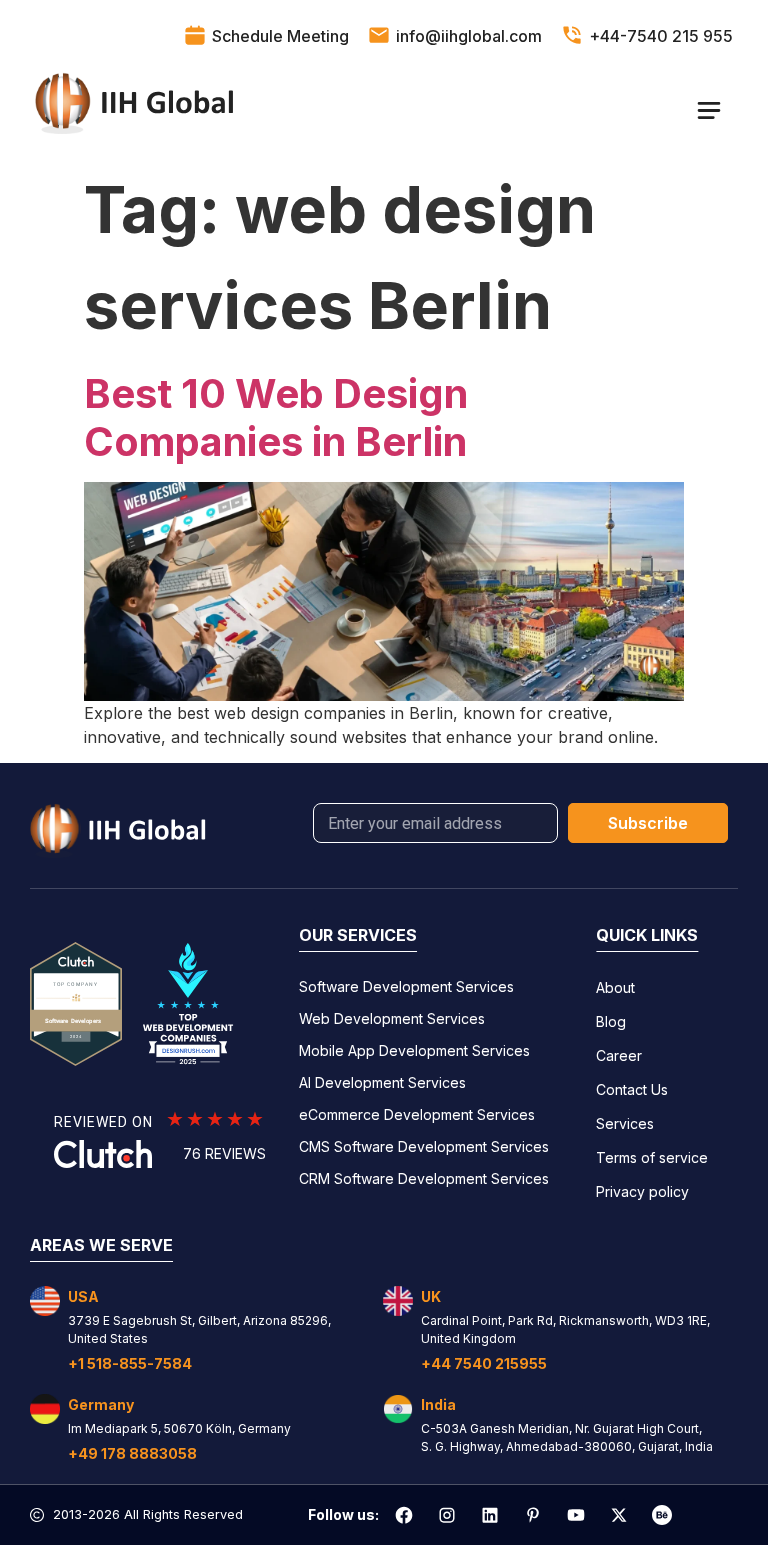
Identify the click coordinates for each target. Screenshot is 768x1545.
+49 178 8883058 (132, 1453)
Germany (101, 1404)
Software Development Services (406, 986)
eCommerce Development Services (417, 1114)
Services (625, 1123)
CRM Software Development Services (424, 1178)
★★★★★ (216, 1119)
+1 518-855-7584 (130, 1363)
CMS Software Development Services (424, 1146)
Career (619, 1055)
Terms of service (652, 1157)
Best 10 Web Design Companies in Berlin (276, 417)
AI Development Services (382, 1082)
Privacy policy (642, 1191)
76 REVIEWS (224, 1153)
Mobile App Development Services (414, 1050)
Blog (611, 1021)
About (615, 987)
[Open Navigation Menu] (708, 110)
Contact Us (632, 1089)
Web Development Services (392, 1018)
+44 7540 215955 (484, 1363)
